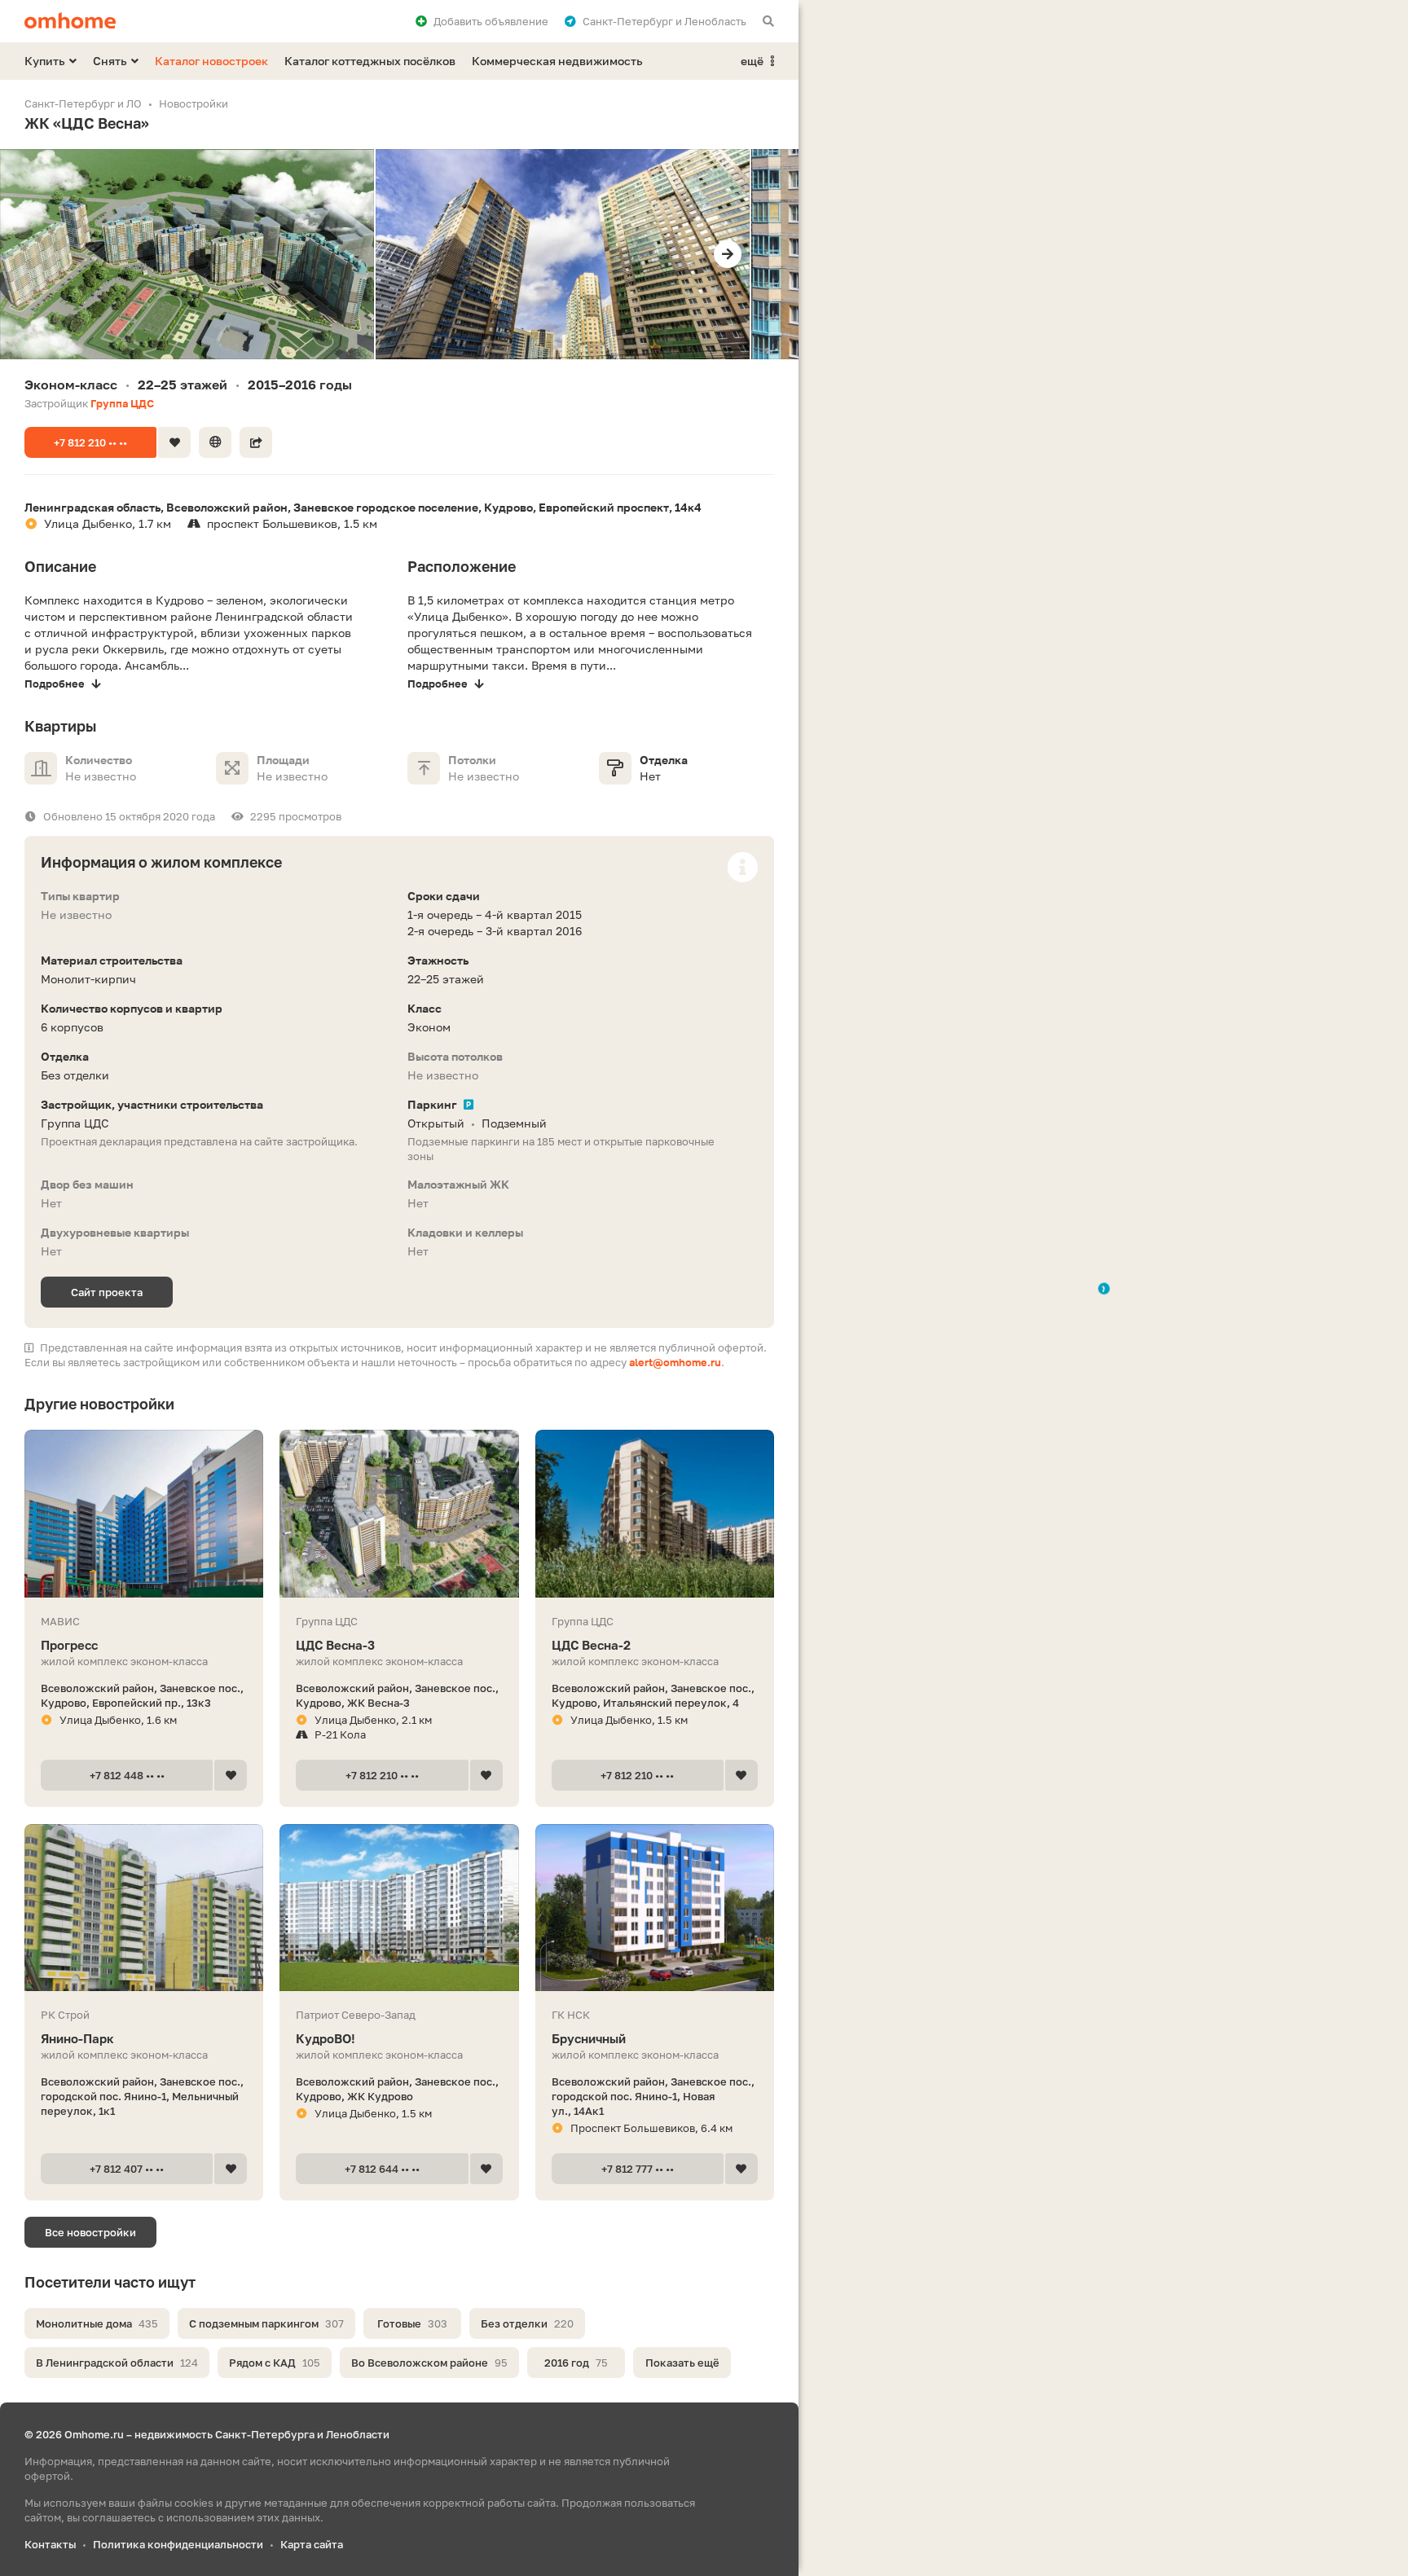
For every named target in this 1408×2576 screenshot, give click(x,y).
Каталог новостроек (211, 61)
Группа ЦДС (122, 403)
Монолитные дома (97, 2323)
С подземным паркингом (266, 2323)
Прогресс (69, 1645)
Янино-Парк (77, 2038)
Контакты (50, 2544)
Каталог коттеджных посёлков (370, 61)
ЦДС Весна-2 (591, 1645)
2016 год (576, 2363)
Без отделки (527, 2323)
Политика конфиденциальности (178, 2544)
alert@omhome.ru (675, 1362)
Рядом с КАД (275, 2363)
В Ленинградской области (117, 2363)
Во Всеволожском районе (429, 2363)
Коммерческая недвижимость (557, 61)
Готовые (412, 2323)
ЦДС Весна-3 (335, 1645)
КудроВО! (326, 2038)
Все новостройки (90, 2232)
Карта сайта (312, 2544)
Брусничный (589, 2038)
